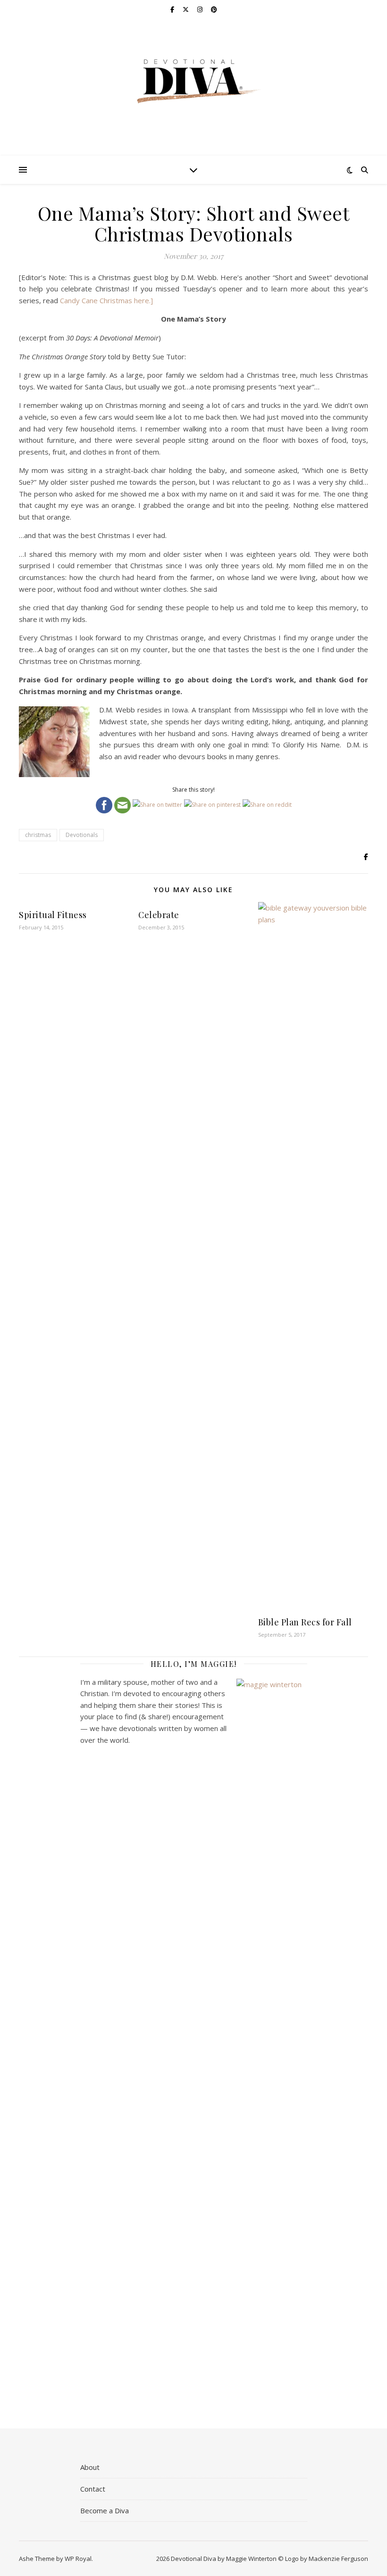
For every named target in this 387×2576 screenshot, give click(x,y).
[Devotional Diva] (193, 81)
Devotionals (82, 835)
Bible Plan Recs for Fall (305, 1622)
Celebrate (159, 915)
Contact (93, 2489)
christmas (38, 835)
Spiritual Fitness (53, 915)
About (90, 2467)
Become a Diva (105, 2510)
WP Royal (78, 2559)
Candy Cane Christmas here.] (106, 300)
